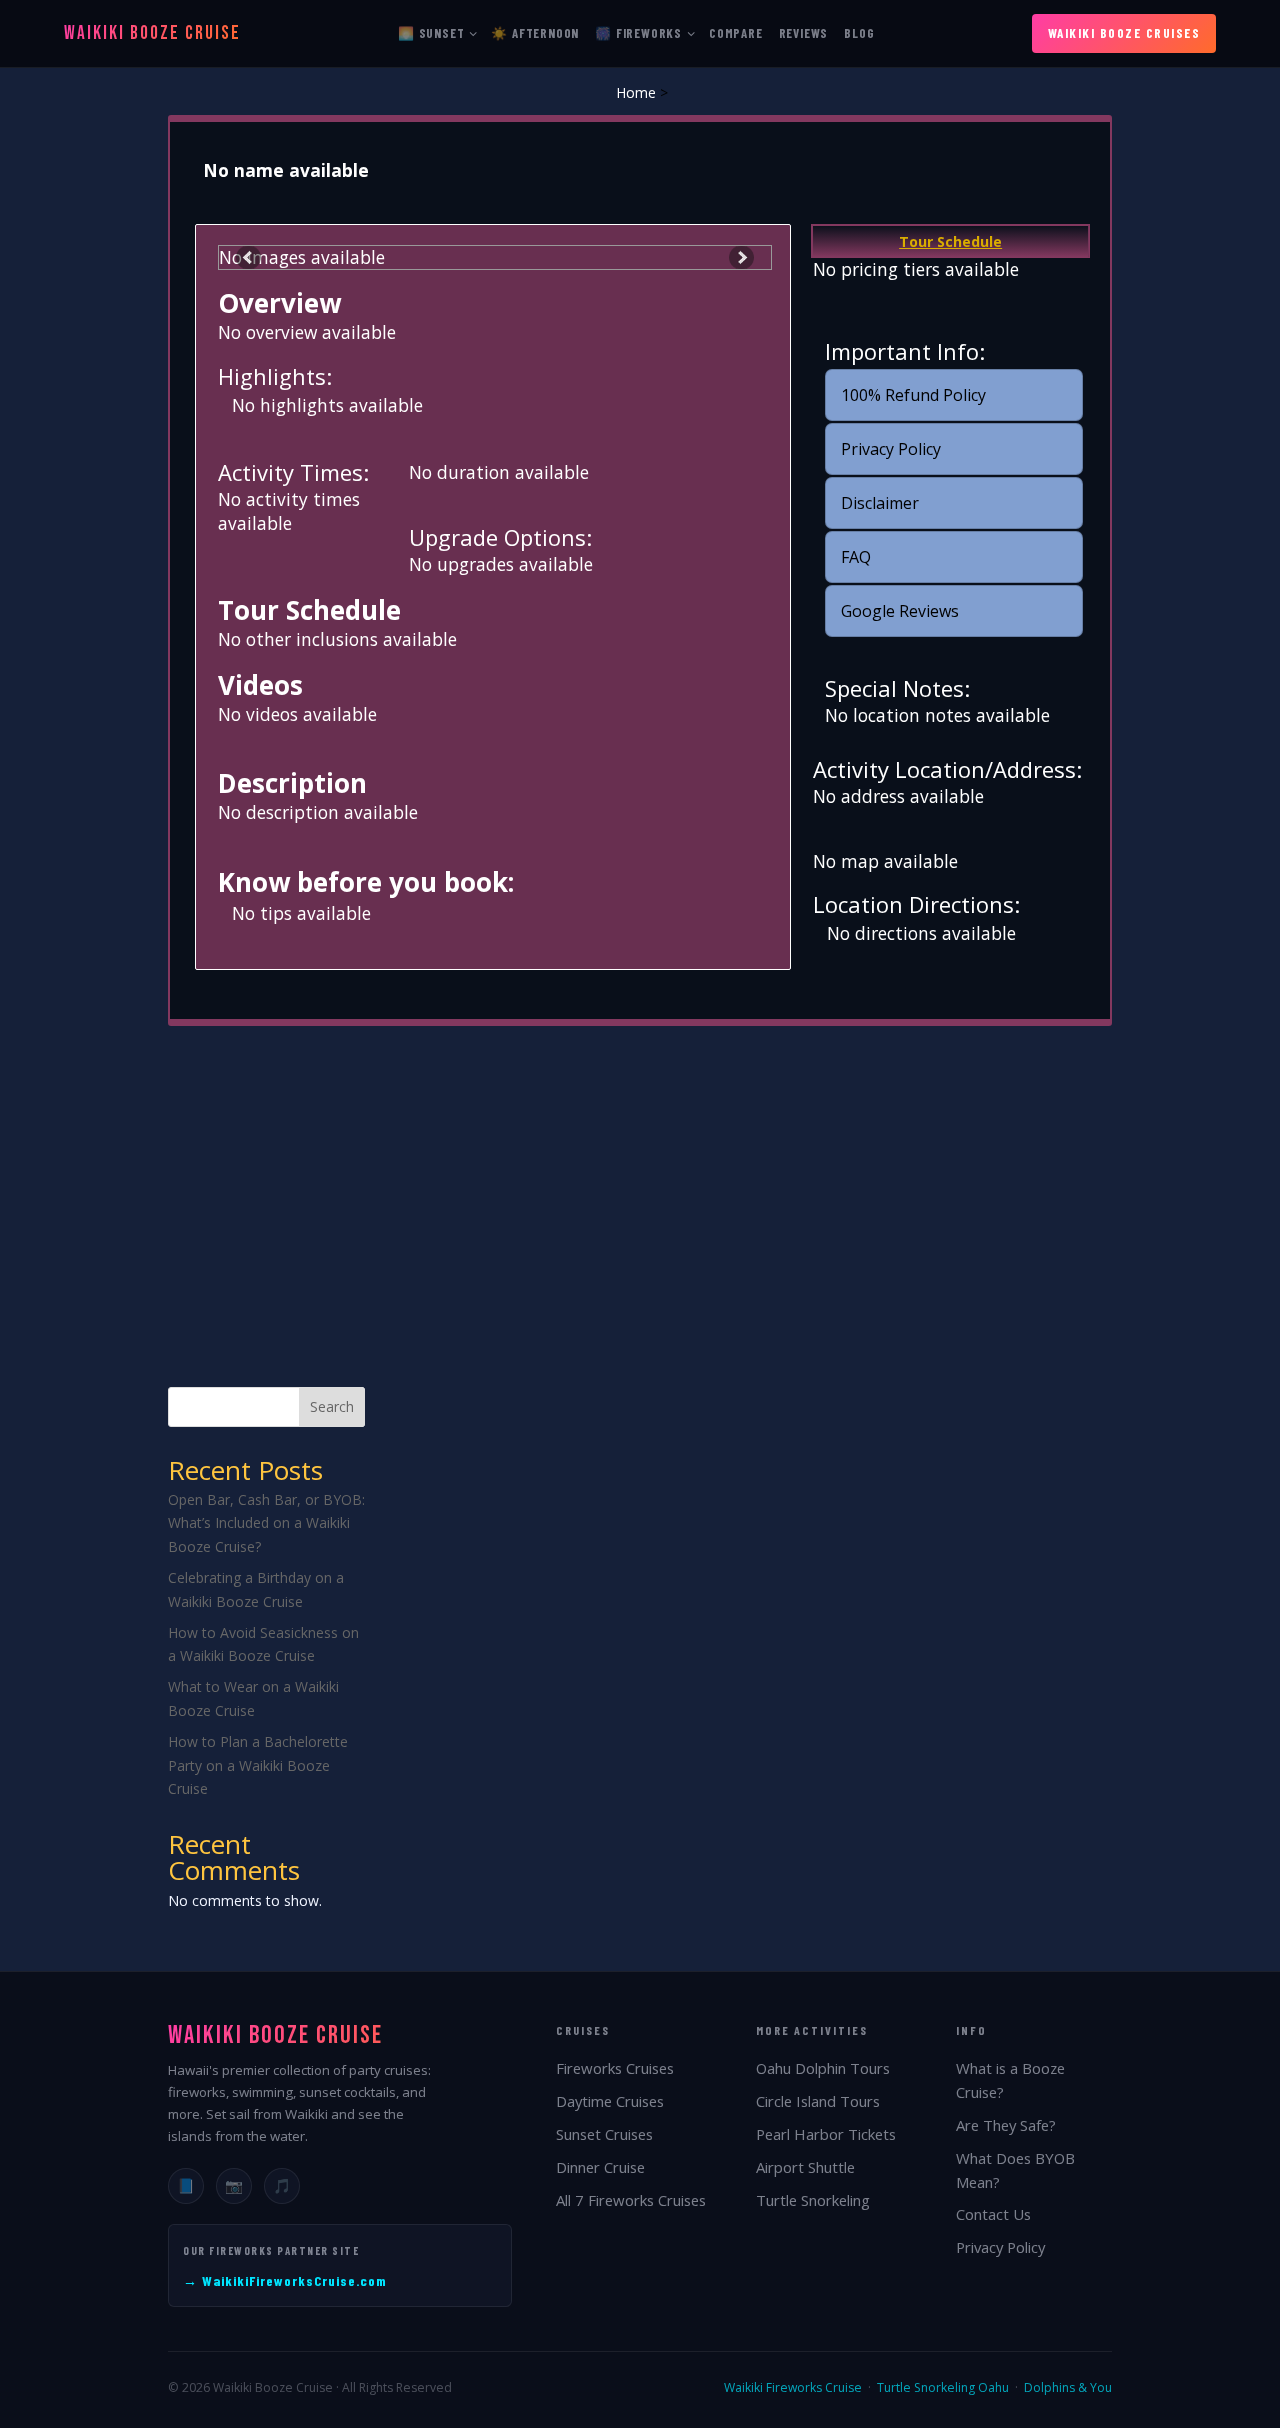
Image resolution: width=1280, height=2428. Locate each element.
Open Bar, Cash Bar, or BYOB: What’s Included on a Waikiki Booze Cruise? (266, 1523)
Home (636, 92)
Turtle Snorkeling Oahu (943, 2387)
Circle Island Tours (818, 2101)
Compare (736, 33)
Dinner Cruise (600, 2167)
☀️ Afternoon (535, 33)
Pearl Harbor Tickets (826, 2134)
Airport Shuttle (805, 2167)
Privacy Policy (1000, 2247)
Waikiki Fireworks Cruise (793, 2387)
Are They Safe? (1006, 2125)
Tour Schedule (950, 241)
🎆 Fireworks (638, 33)
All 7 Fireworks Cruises (631, 2200)
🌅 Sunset (431, 33)
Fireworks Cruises (615, 2068)
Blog (859, 33)
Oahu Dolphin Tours (823, 2068)
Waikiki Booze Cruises (1124, 33)
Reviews (804, 33)
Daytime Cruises (610, 2101)
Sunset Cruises (604, 2134)
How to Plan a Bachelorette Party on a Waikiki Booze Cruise (258, 1765)
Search (332, 1406)
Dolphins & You (1068, 2387)
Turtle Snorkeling (813, 2200)
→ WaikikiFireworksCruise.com (285, 2280)
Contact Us (993, 2214)
